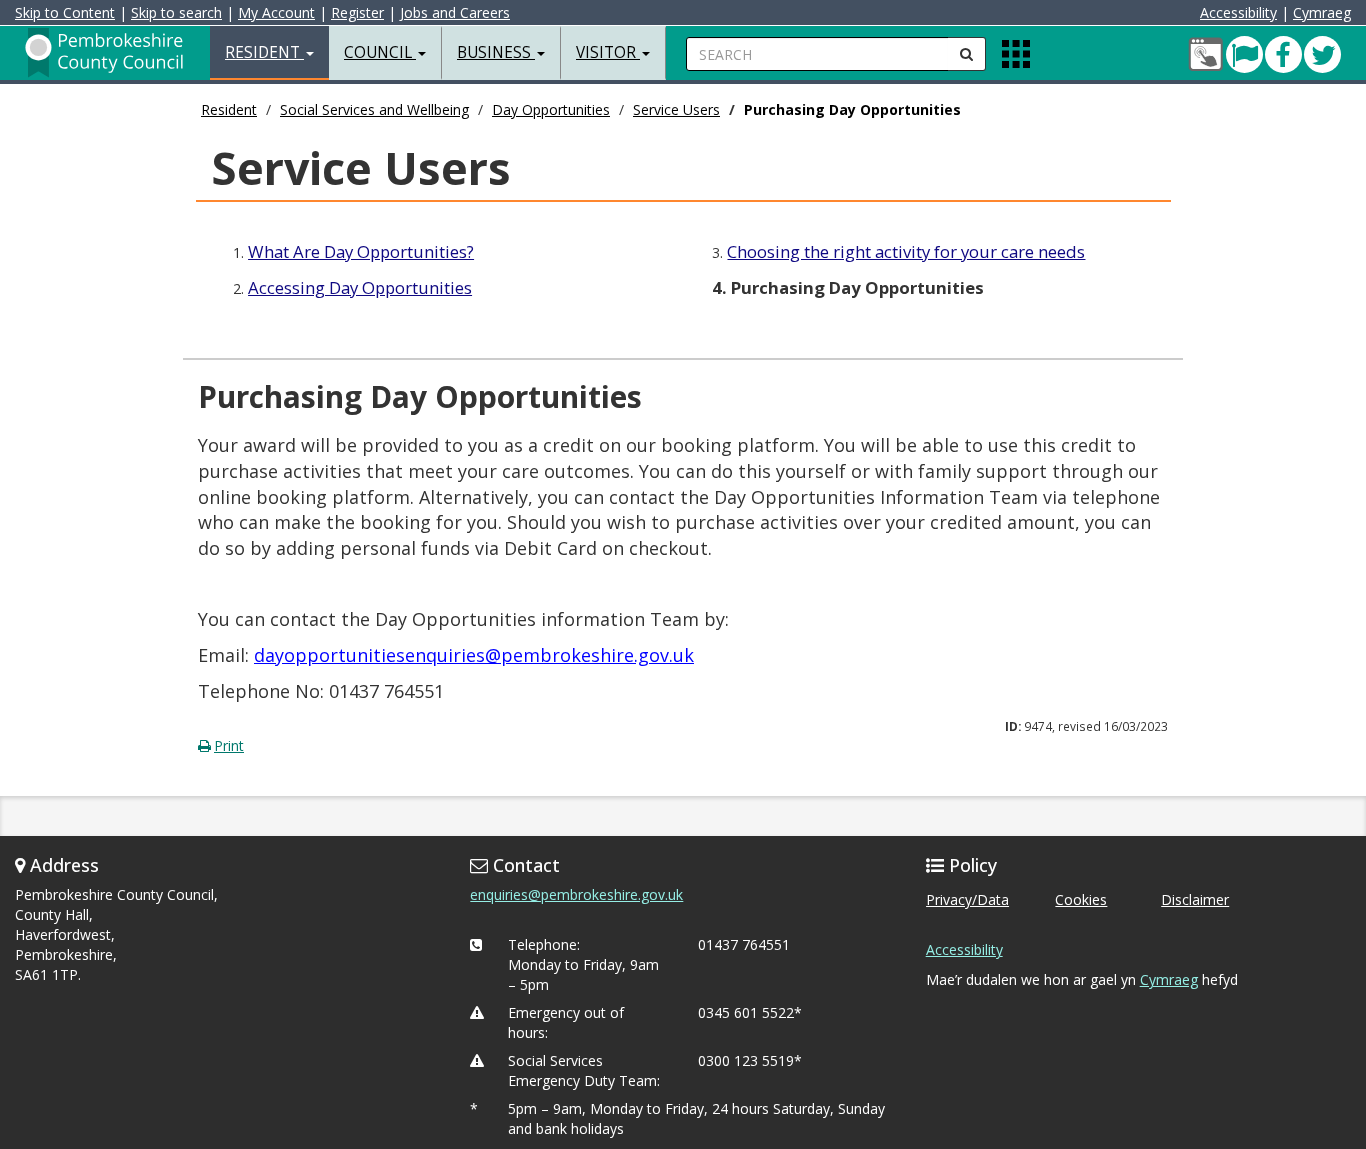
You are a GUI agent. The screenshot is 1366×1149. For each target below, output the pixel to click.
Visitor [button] (608, 52)
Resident (229, 109)
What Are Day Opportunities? (361, 251)
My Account (276, 12)
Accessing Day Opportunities (360, 287)
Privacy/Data (967, 899)
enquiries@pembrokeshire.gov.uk (576, 894)
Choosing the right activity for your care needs (906, 251)
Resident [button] (264, 52)
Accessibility (1238, 12)
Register (357, 12)
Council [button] (380, 52)
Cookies (1081, 899)
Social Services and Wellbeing (374, 109)
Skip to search (176, 12)
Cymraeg (1322, 12)
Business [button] (496, 52)
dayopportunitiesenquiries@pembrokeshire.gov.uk (474, 655)
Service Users (676, 109)
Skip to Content (65, 12)
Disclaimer (1195, 899)
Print (229, 745)
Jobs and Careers (455, 12)
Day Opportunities (551, 109)
